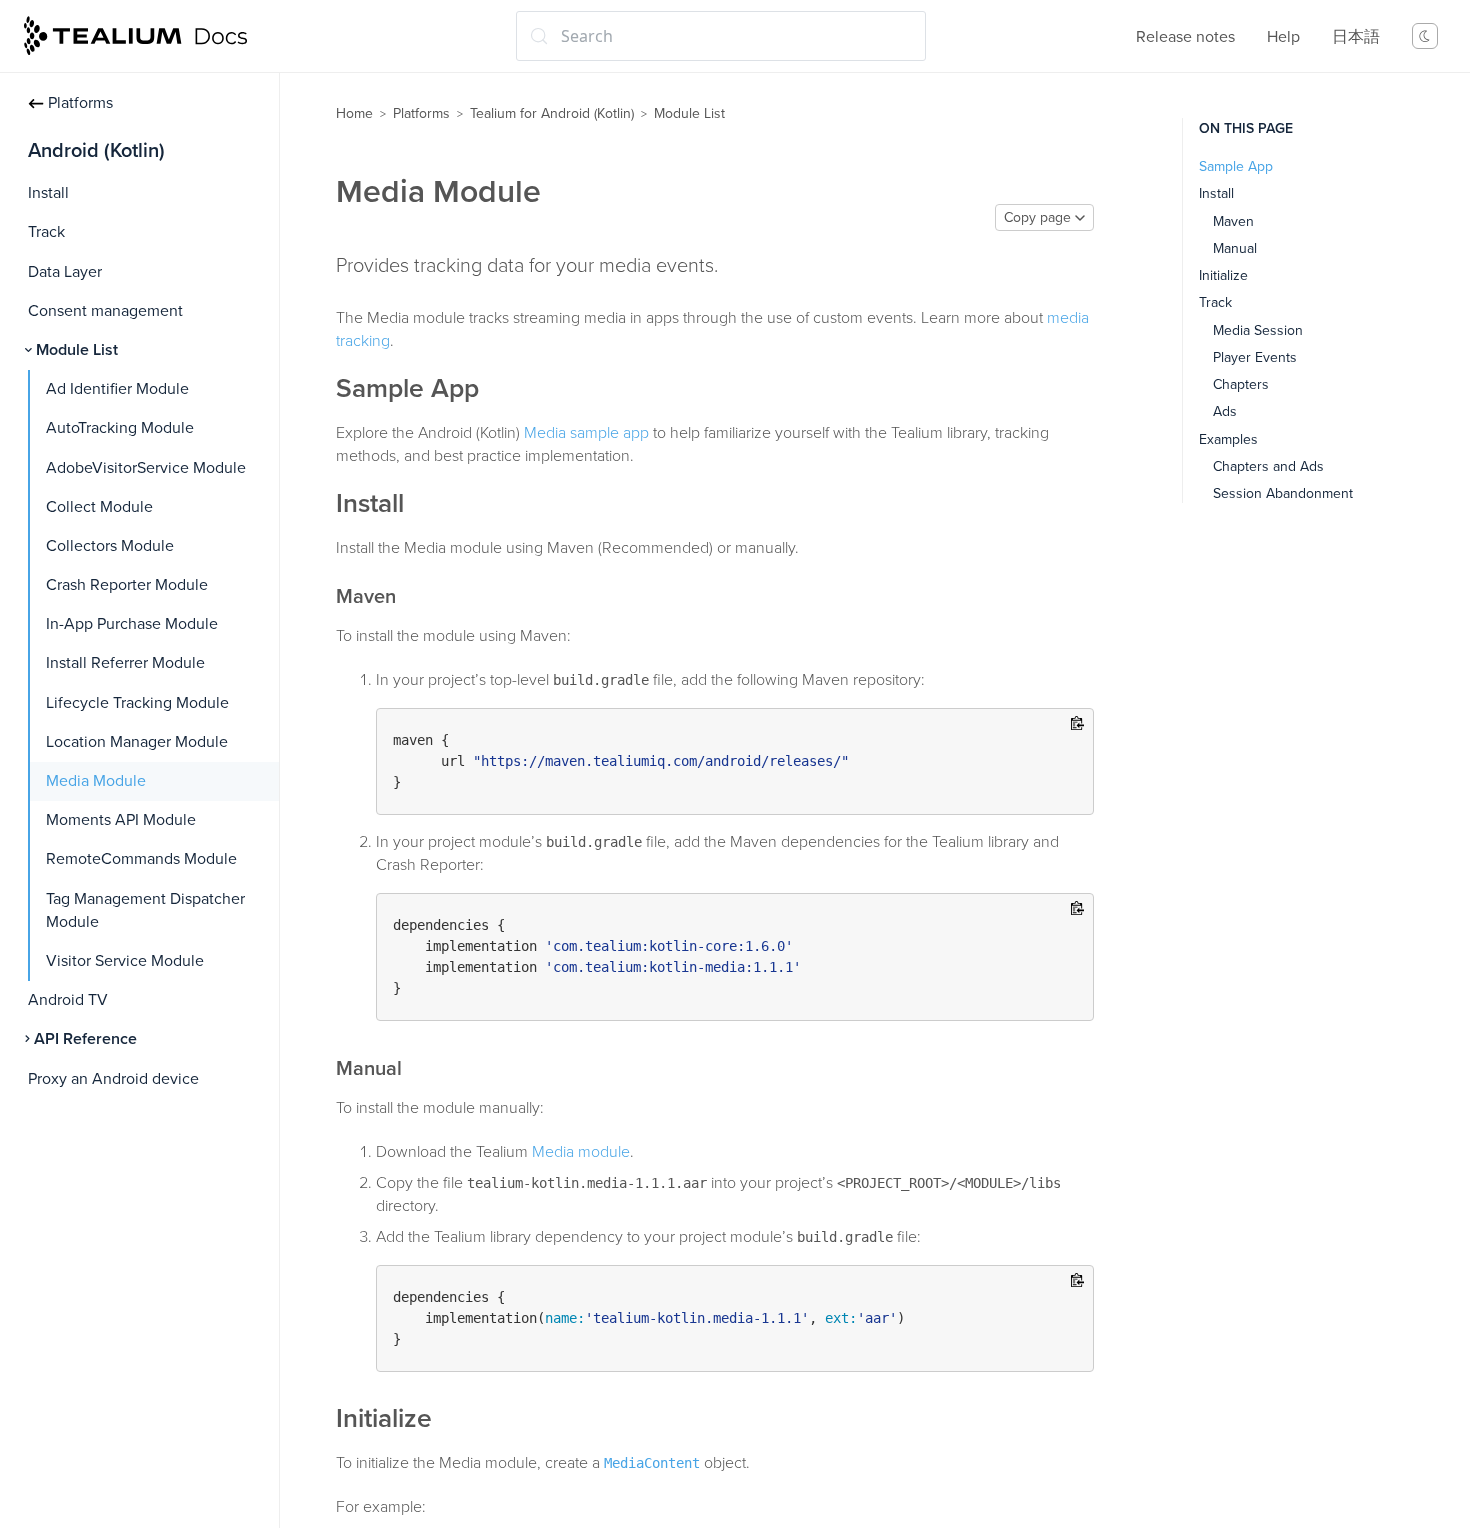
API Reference (85, 1039)
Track (46, 232)
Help (1283, 37)
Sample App (1236, 166)
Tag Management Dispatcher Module (145, 910)
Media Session (1258, 330)
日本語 (1356, 37)
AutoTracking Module (120, 428)
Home (354, 113)
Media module (581, 1152)
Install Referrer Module (125, 663)
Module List (77, 350)
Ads (1225, 411)
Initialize (1223, 275)
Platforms (80, 103)
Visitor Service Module (125, 961)
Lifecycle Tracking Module (137, 703)
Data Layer (65, 272)
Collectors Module (110, 546)
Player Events (1255, 357)
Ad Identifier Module (117, 389)
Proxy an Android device (113, 1079)
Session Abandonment (1283, 493)
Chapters (1241, 384)
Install (48, 193)
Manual (1235, 248)
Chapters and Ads (1268, 466)
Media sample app (586, 433)
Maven (1233, 221)
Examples (1228, 439)
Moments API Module (121, 820)
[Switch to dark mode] (1425, 36)
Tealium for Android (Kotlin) (552, 113)
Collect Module (99, 507)
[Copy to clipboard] (1077, 724)
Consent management (105, 311)
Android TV (68, 1000)
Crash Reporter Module (127, 585)
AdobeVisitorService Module (146, 468)
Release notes (1185, 37)
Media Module (96, 781)
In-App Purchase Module (132, 624)
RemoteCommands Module (141, 859)
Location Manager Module (137, 742)
